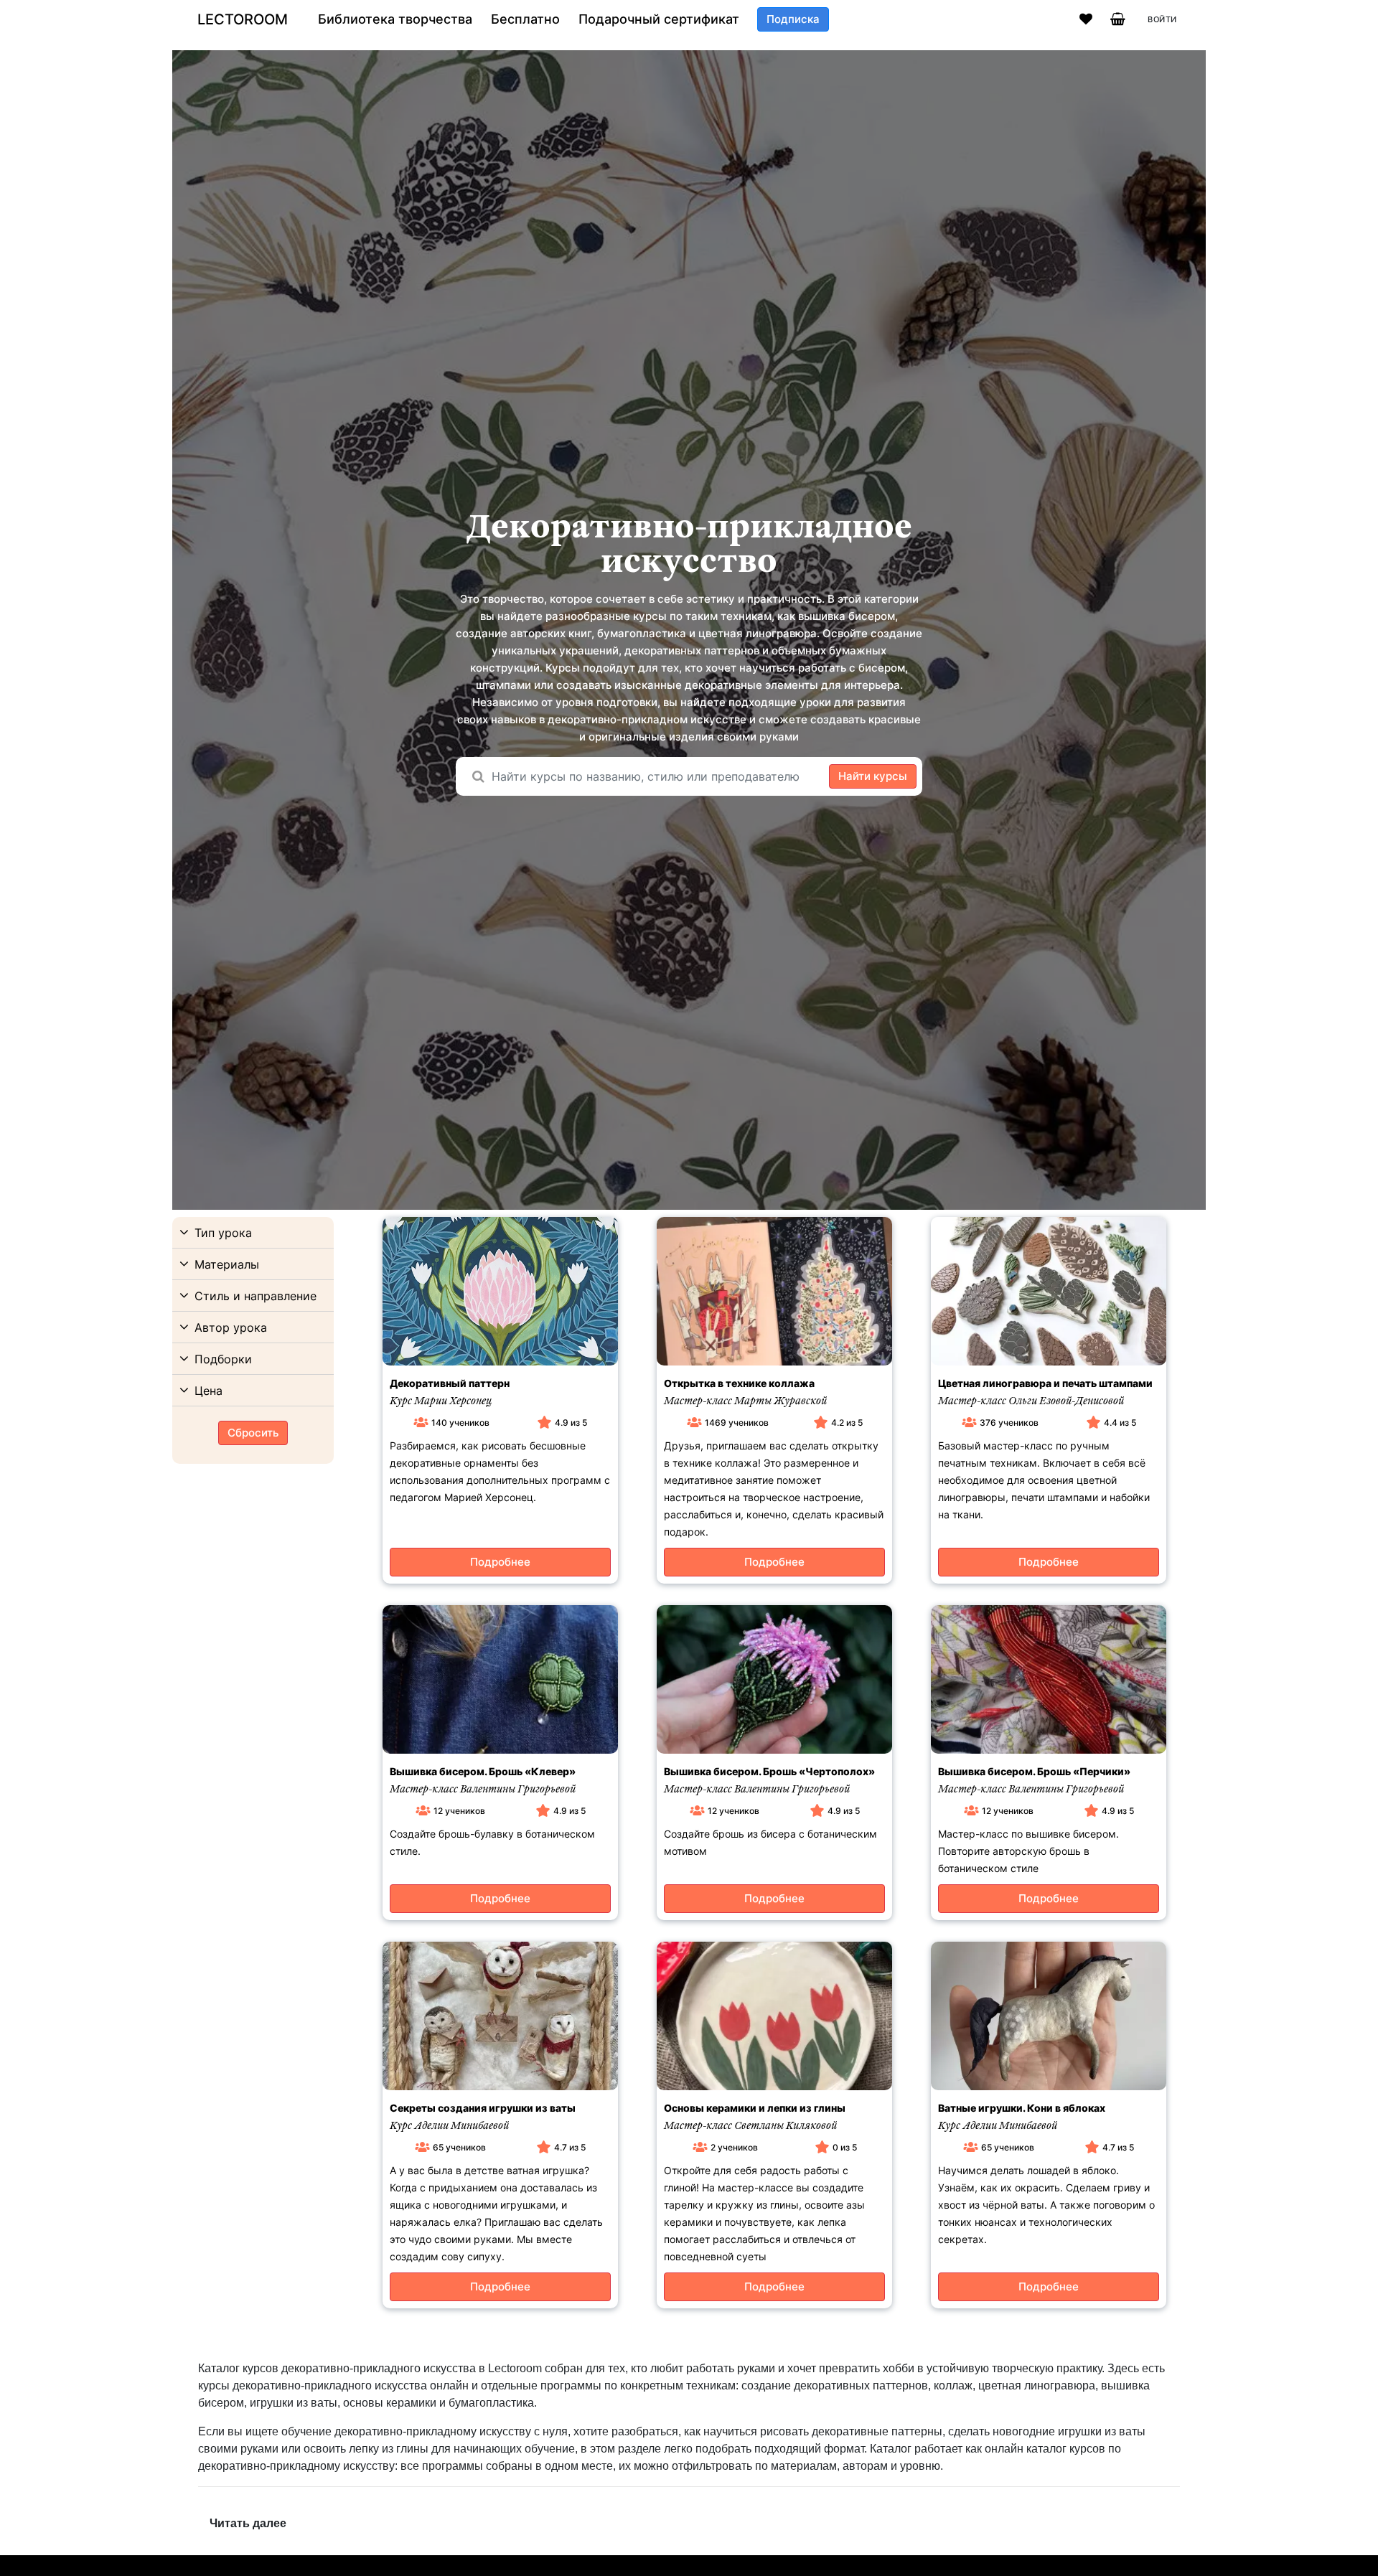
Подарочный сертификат (659, 19)
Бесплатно (525, 19)
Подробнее (500, 1562)
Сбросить (253, 1433)
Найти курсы (873, 776)
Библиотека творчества (395, 19)
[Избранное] (1086, 19)
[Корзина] (1118, 19)
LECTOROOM (243, 19)
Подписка (793, 19)
